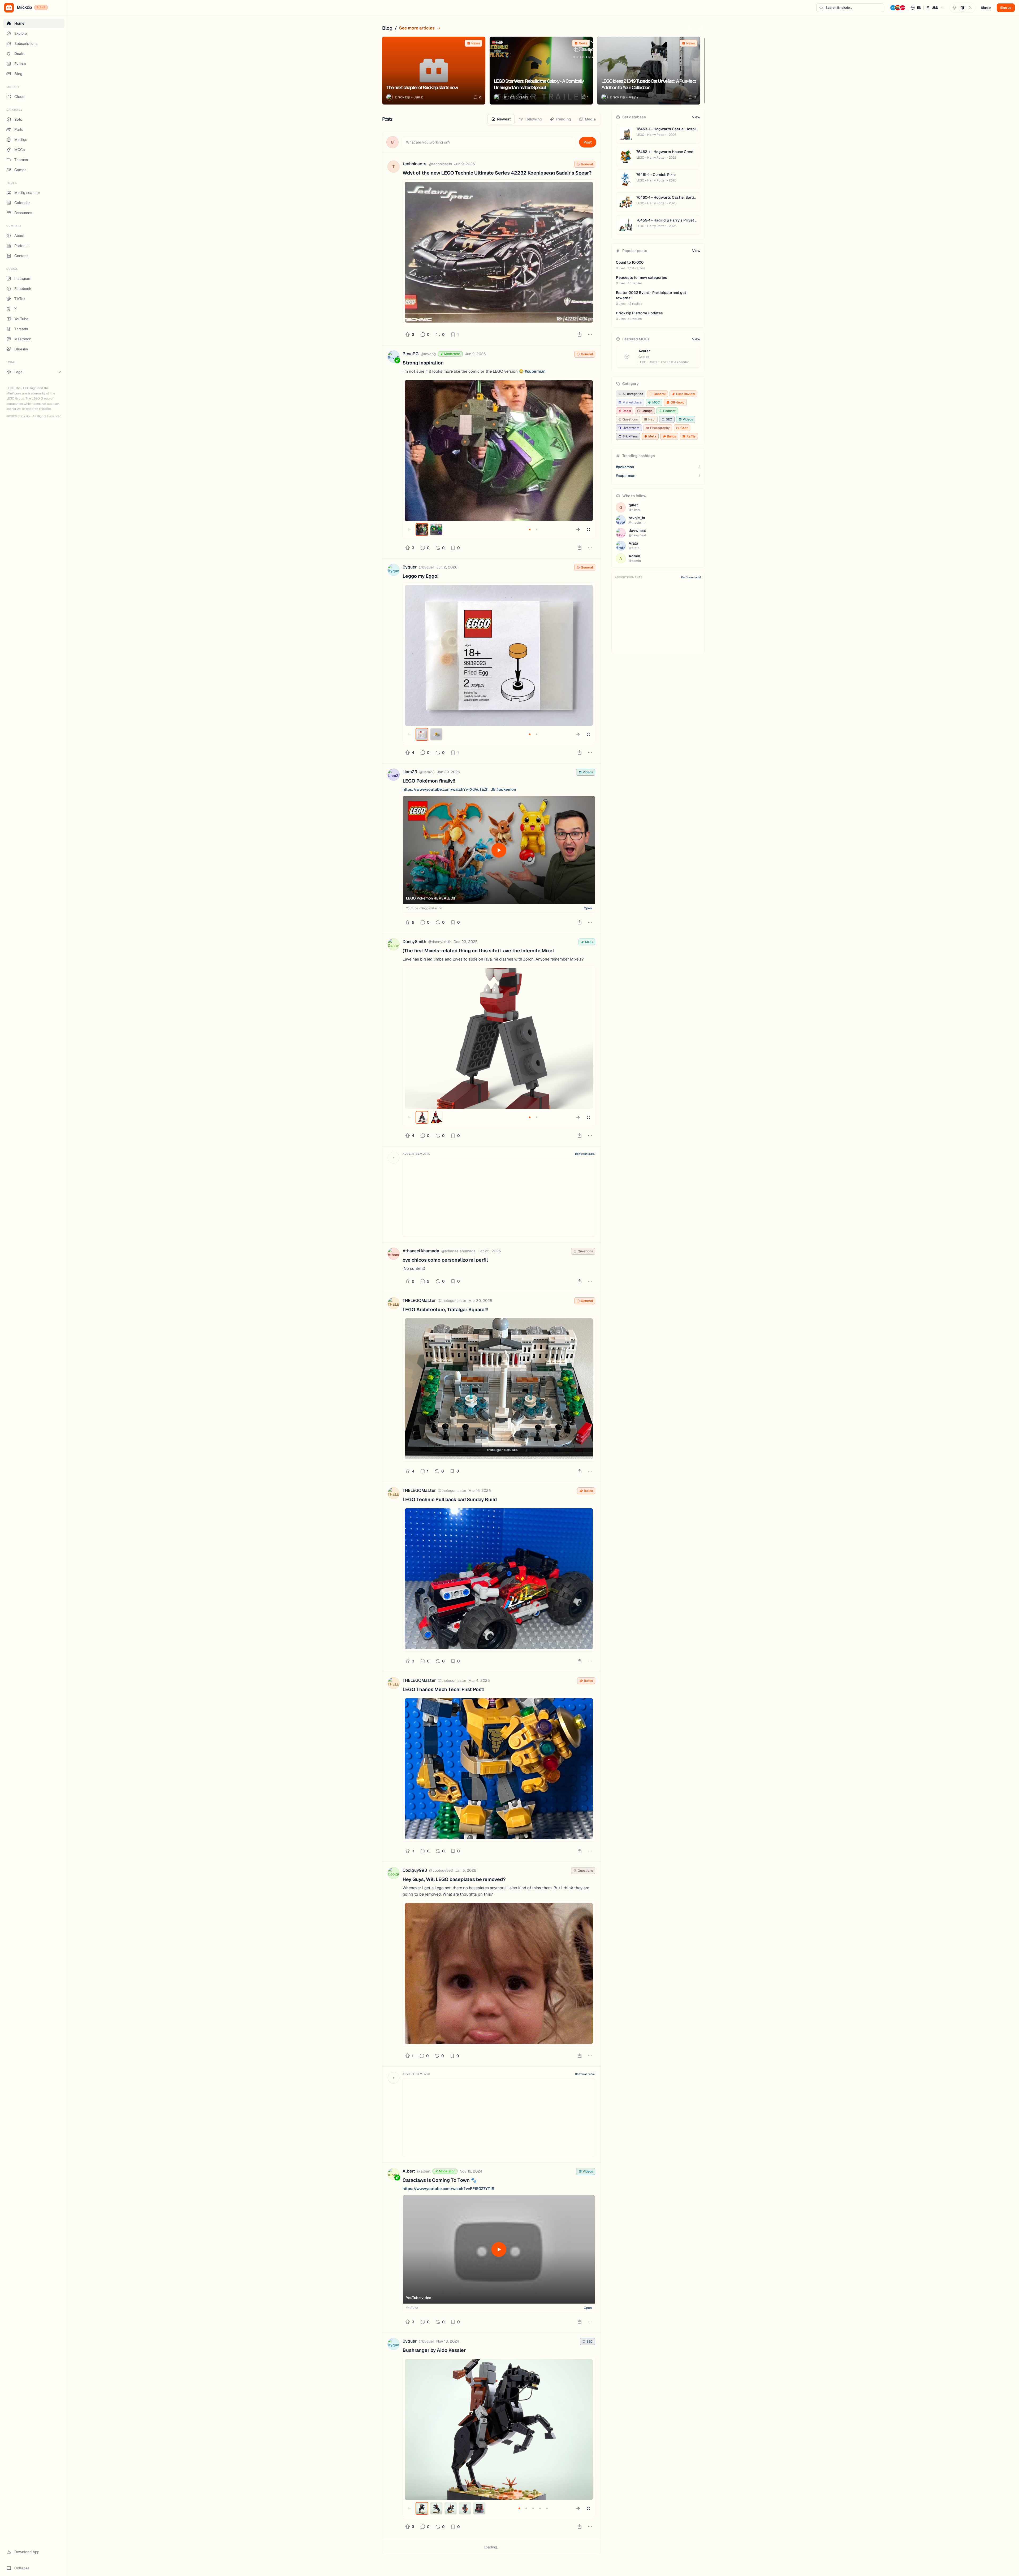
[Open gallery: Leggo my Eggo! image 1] (499, 655)
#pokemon (506, 789)
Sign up (1006, 8)
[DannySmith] (394, 945)
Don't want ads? (585, 1154)
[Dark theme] (970, 8)
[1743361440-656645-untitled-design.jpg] (499, 1389)
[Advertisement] (499, 1197)
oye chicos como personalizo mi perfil (445, 1260)
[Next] (701, 28)
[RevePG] (394, 357)
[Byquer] (394, 571)
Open (588, 908)
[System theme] (962, 8)
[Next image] (578, 529)
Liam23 (410, 772)
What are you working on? (428, 142)
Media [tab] (590, 119)
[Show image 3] (451, 2508)
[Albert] (394, 2175)
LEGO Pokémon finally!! (429, 781)
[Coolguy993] (394, 1874)
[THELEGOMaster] (394, 1304)
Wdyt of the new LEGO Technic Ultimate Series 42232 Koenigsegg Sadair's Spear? (497, 173)
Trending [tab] (563, 119)
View (696, 117)
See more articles (417, 28)
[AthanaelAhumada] (394, 1255)
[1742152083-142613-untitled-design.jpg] (499, 1579)
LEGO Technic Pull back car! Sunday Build (450, 1499)
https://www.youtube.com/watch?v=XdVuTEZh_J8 (449, 789)
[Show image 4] (465, 2508)
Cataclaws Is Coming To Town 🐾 (440, 2180)
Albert (409, 2171)
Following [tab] (533, 119)
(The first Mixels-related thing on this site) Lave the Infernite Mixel (478, 951)
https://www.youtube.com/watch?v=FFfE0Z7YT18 (448, 2189)
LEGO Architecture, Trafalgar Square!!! (445, 1309)
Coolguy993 (415, 1870)
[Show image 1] (422, 529)
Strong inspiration (423, 363)
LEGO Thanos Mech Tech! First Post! (443, 1689)
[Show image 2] (436, 529)
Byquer (410, 567)
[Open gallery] (589, 529)
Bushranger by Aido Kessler (434, 2350)
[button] (917, 8)
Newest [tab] (504, 119)
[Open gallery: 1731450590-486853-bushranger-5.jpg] (499, 2429)
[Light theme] (955, 8)
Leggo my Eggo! (420, 576)
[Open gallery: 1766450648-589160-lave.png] (499, 1038)
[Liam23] (394, 776)
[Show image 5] (479, 2508)
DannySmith (414, 942)
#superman (535, 371)
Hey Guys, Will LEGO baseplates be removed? (454, 1879)
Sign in (986, 8)
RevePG (411, 354)
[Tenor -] (499, 1973)
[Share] (580, 335)
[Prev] (690, 28)
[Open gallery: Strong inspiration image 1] (499, 451)
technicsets (414, 164)
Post (588, 142)
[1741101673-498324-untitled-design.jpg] (499, 1769)
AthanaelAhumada (421, 1251)
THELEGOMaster (419, 1300)
